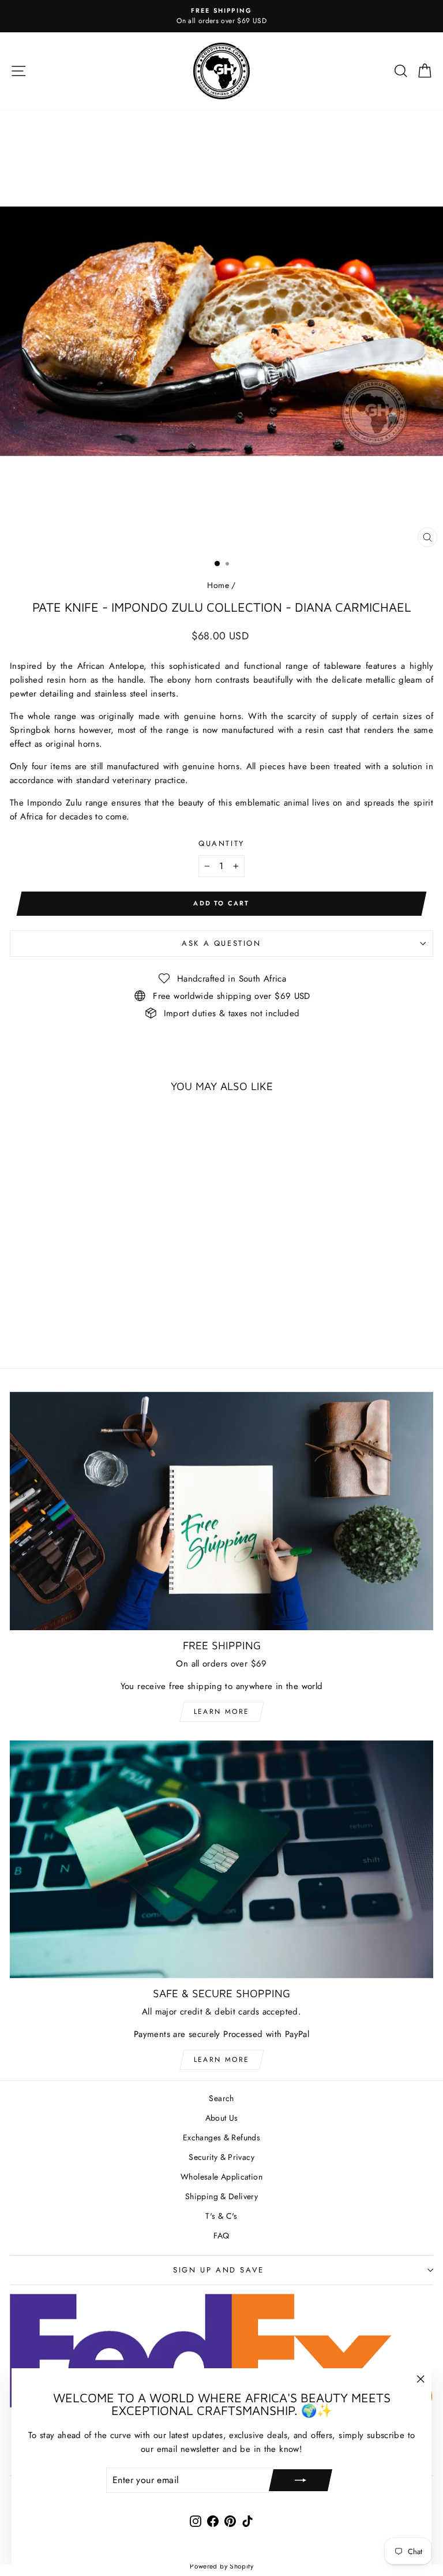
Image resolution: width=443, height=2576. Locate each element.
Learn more (222, 1712)
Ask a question (221, 943)
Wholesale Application (221, 2177)
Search (221, 2098)
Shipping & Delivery (221, 2196)
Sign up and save (219, 2270)
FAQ (221, 2236)
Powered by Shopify (221, 2566)
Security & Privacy (221, 2157)
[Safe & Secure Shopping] (221, 1860)
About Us (222, 2118)
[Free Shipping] (221, 1511)
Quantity (221, 843)
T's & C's (221, 2216)
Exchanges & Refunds (221, 2137)
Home (218, 585)
